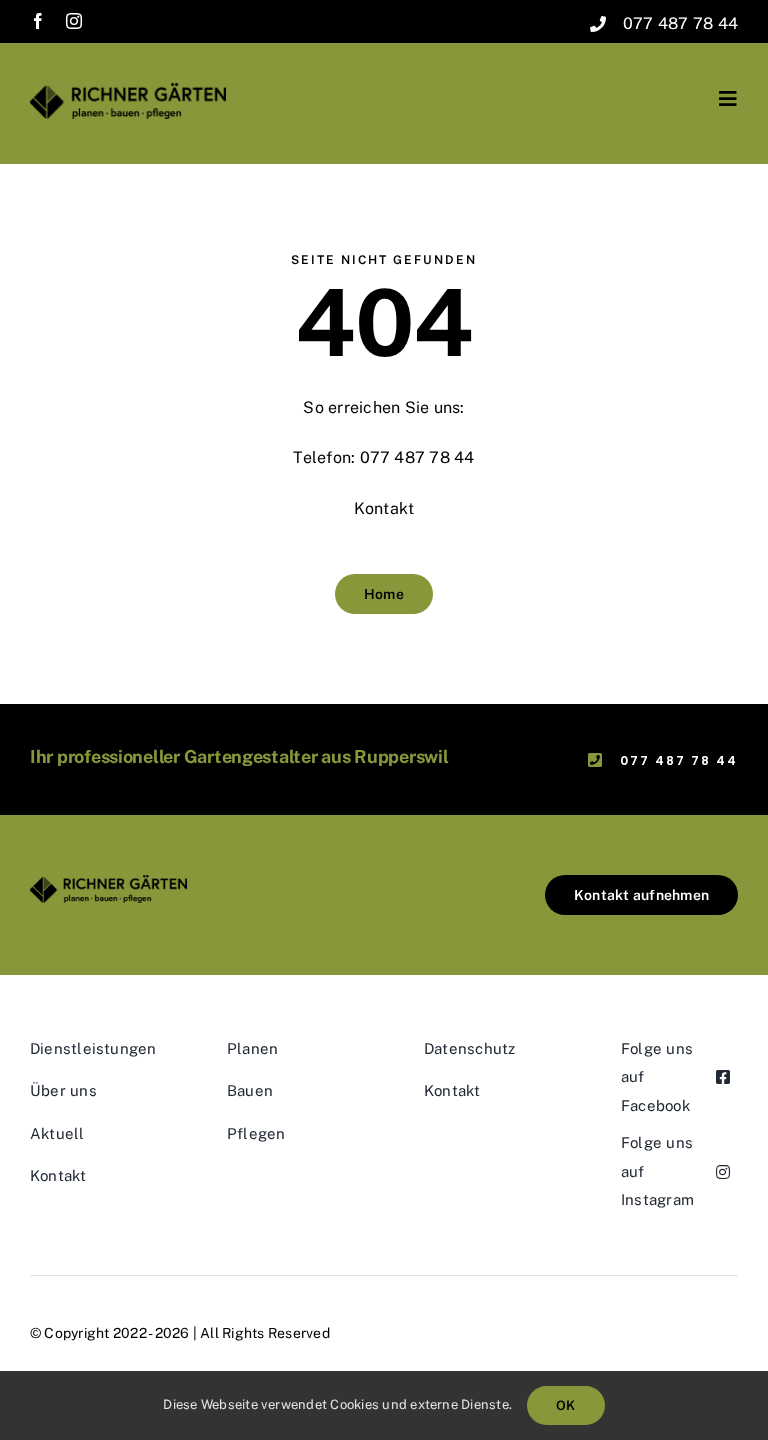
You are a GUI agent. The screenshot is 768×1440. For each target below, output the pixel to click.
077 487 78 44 (680, 23)
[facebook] (38, 21)
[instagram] (74, 21)
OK (565, 1405)
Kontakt (384, 508)
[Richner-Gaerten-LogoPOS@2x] (128, 90)
